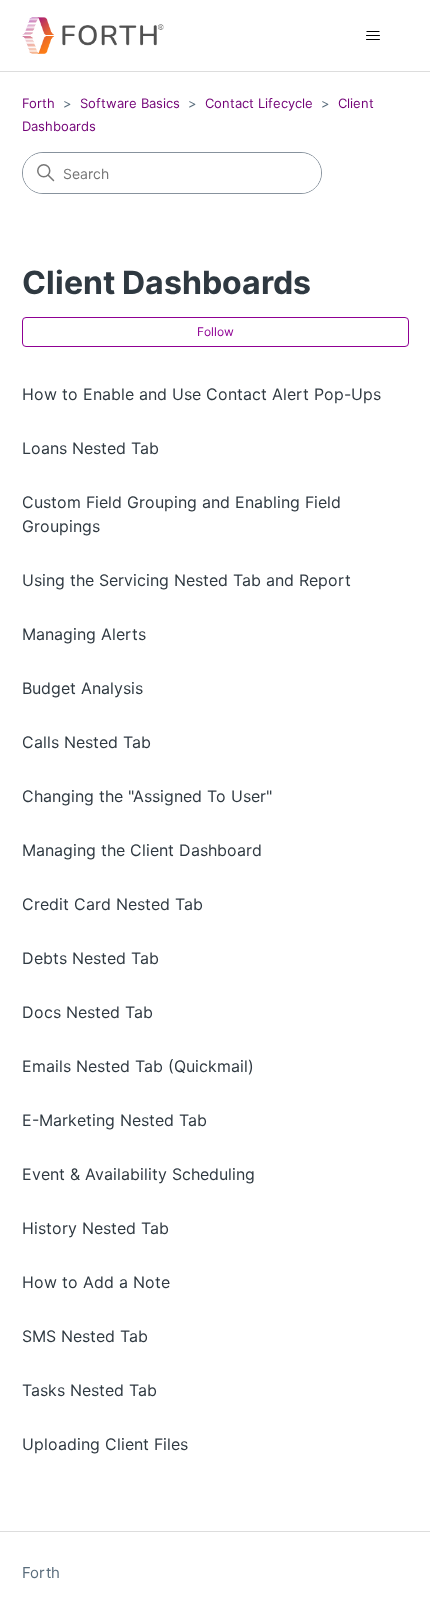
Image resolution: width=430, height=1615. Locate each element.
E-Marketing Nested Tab (114, 1120)
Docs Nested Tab (87, 1012)
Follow (215, 331)
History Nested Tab (95, 1228)
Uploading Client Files (105, 1444)
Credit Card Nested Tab (112, 904)
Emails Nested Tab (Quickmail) (138, 1066)
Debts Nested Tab (90, 958)
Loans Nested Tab (90, 448)
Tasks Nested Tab (89, 1390)
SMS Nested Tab (85, 1336)
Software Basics (130, 103)
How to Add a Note (96, 1282)
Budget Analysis (82, 688)
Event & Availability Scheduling (138, 1174)
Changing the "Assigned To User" (147, 796)
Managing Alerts (84, 634)
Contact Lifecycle (259, 103)
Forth (38, 103)
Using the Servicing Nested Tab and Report (186, 580)
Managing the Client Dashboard (142, 850)
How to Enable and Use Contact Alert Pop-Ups (201, 394)
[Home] (93, 35)
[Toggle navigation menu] (373, 36)
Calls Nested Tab (86, 742)
